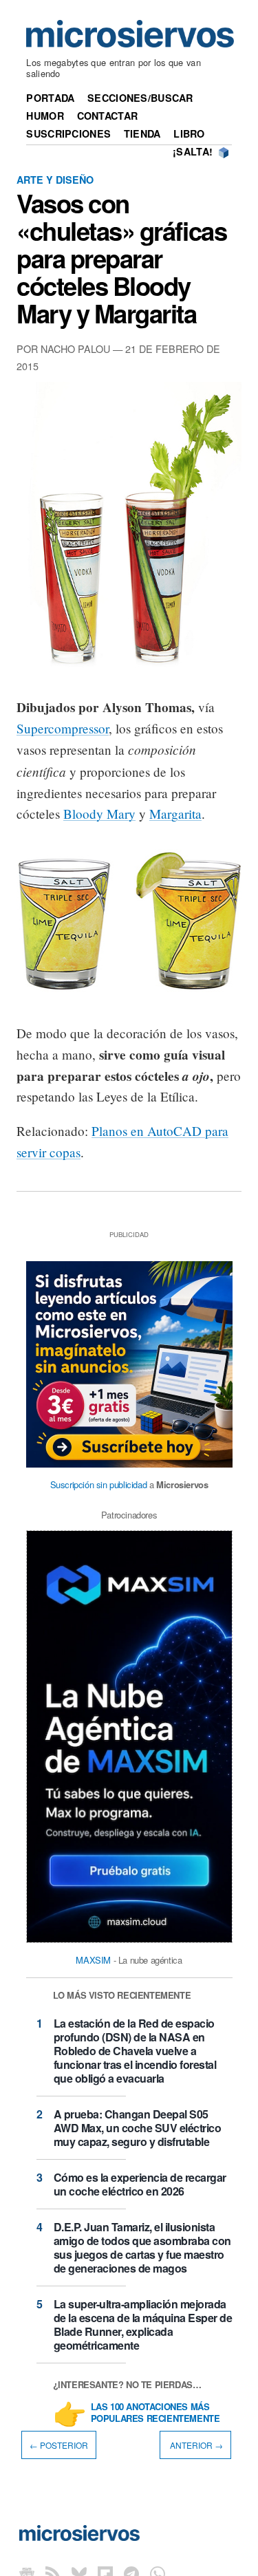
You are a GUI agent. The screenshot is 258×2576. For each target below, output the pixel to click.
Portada (50, 98)
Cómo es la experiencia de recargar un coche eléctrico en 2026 (140, 2184)
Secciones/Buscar (140, 98)
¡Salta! (193, 151)
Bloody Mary (99, 814)
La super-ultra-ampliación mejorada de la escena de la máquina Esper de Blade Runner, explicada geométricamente (143, 2325)
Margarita (175, 814)
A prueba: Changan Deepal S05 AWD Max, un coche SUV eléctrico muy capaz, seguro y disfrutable (138, 2128)
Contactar (108, 116)
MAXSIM (93, 1960)
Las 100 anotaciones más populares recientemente (155, 2413)
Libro (189, 133)
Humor (45, 116)
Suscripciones (68, 133)
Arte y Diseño (55, 180)
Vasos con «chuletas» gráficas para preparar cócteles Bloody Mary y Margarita (121, 258)
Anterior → (195, 2445)
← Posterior (59, 2445)
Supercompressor (63, 728)
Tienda (142, 133)
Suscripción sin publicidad (99, 1484)
